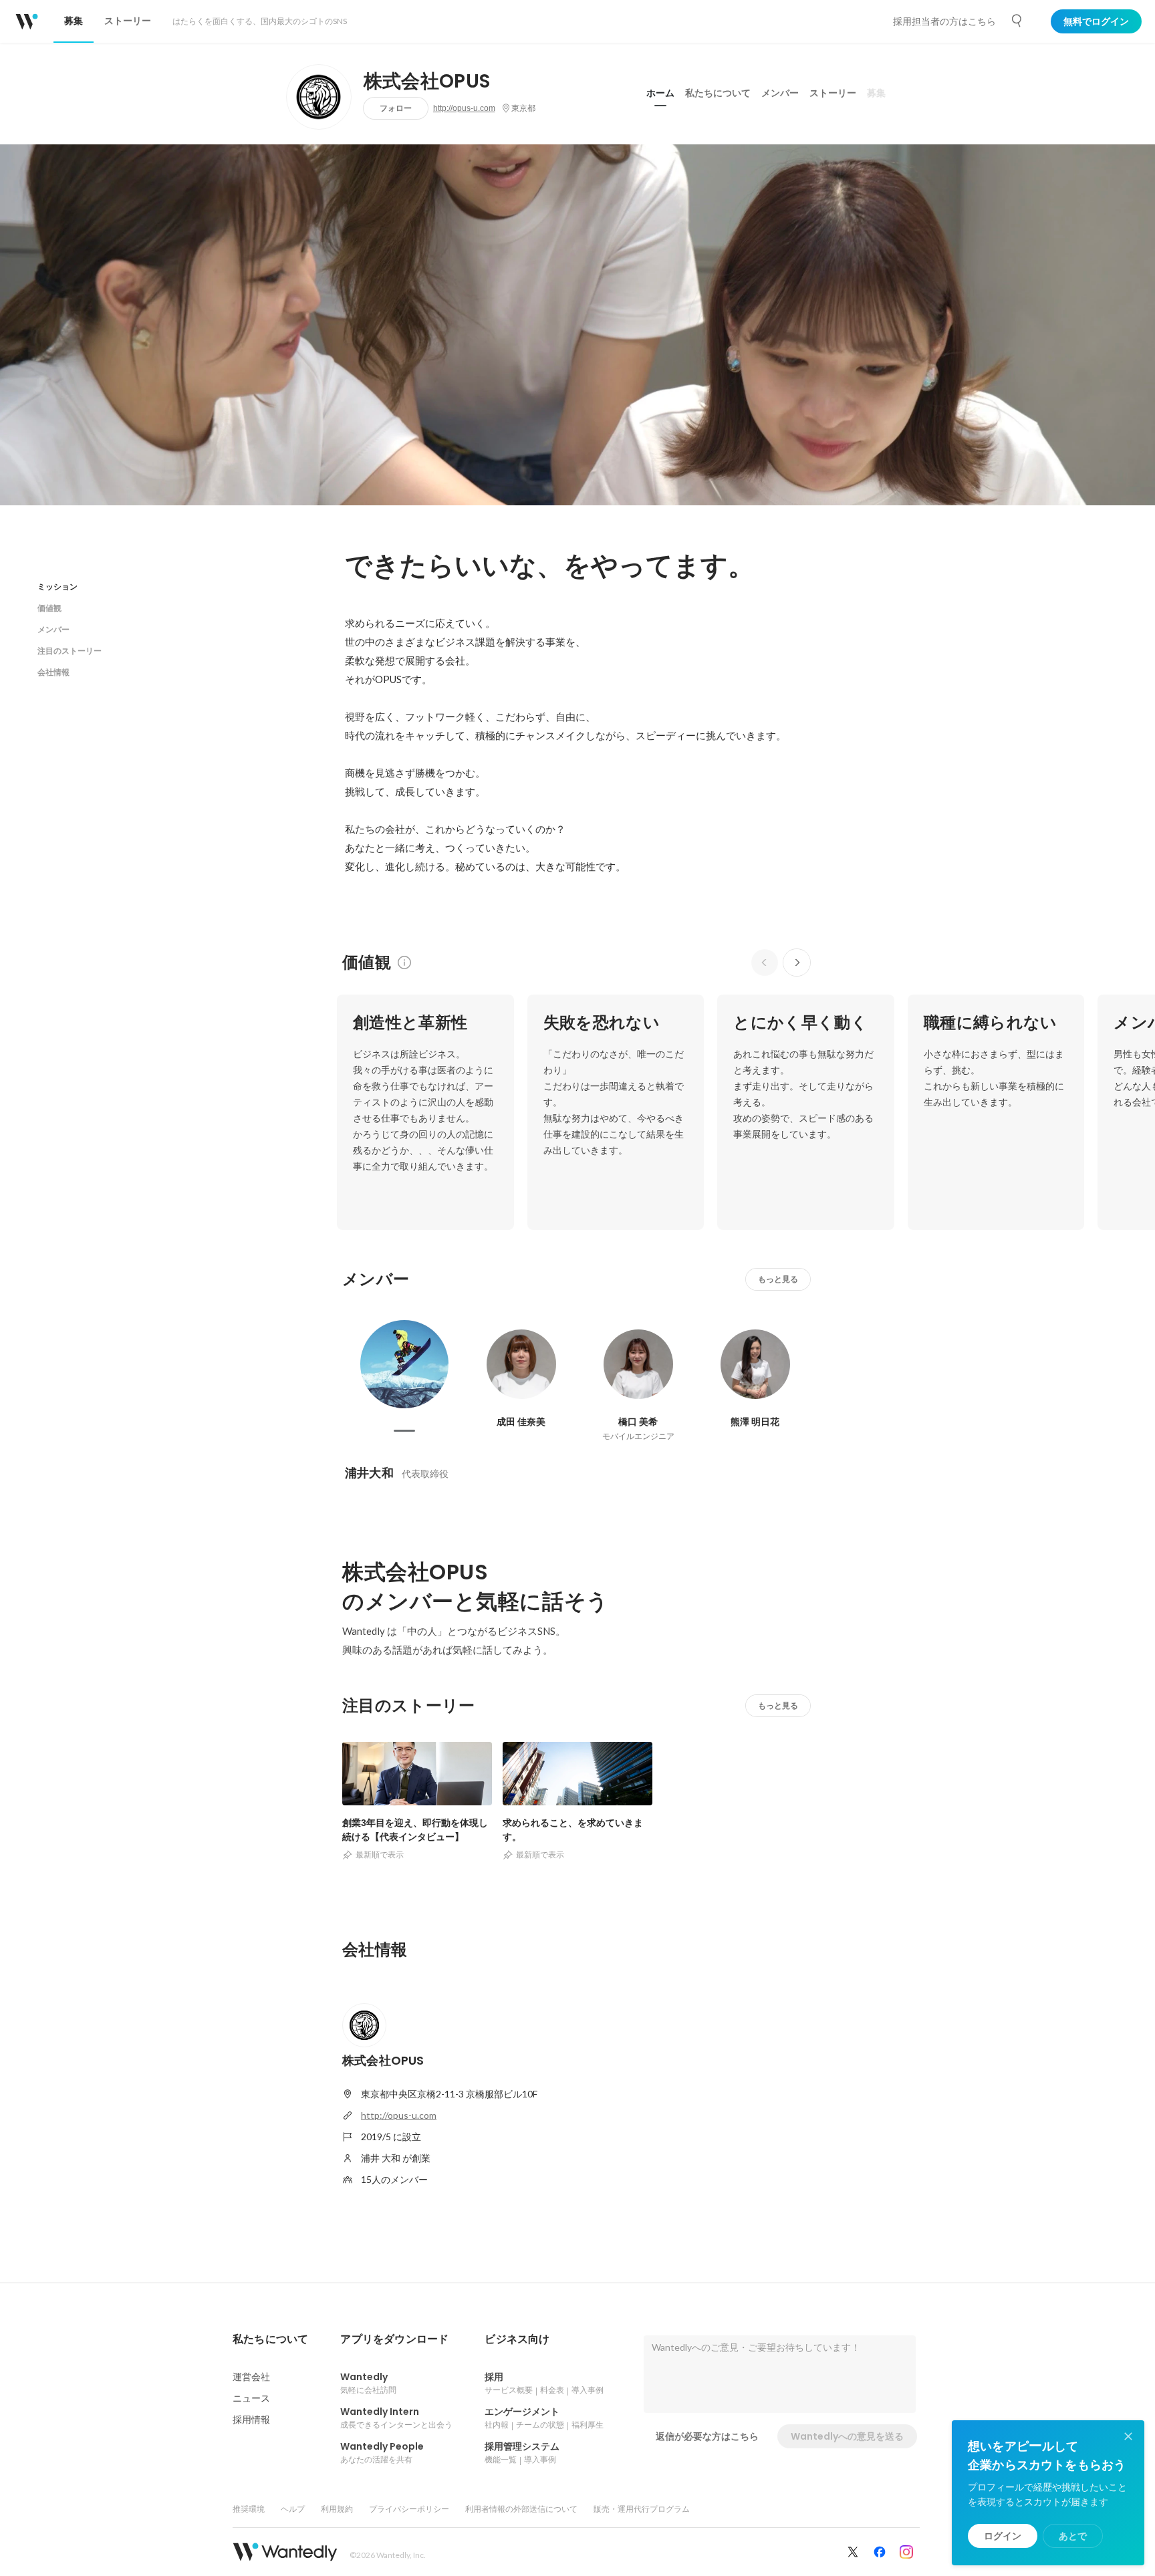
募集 (876, 93)
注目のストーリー (70, 651)
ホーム (660, 93)
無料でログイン (1096, 21)
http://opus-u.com (464, 108)
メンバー (780, 93)
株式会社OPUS (427, 82)
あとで (1073, 2536)
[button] (270, 2339)
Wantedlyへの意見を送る (847, 2436)
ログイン (1003, 2536)
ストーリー (833, 93)
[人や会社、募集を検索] (1017, 21)
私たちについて (718, 93)
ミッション (57, 587)
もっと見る (778, 1279)
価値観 (49, 608)
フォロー (396, 108)
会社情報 (53, 672)
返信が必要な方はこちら (707, 2436)
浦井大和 (369, 1473)
